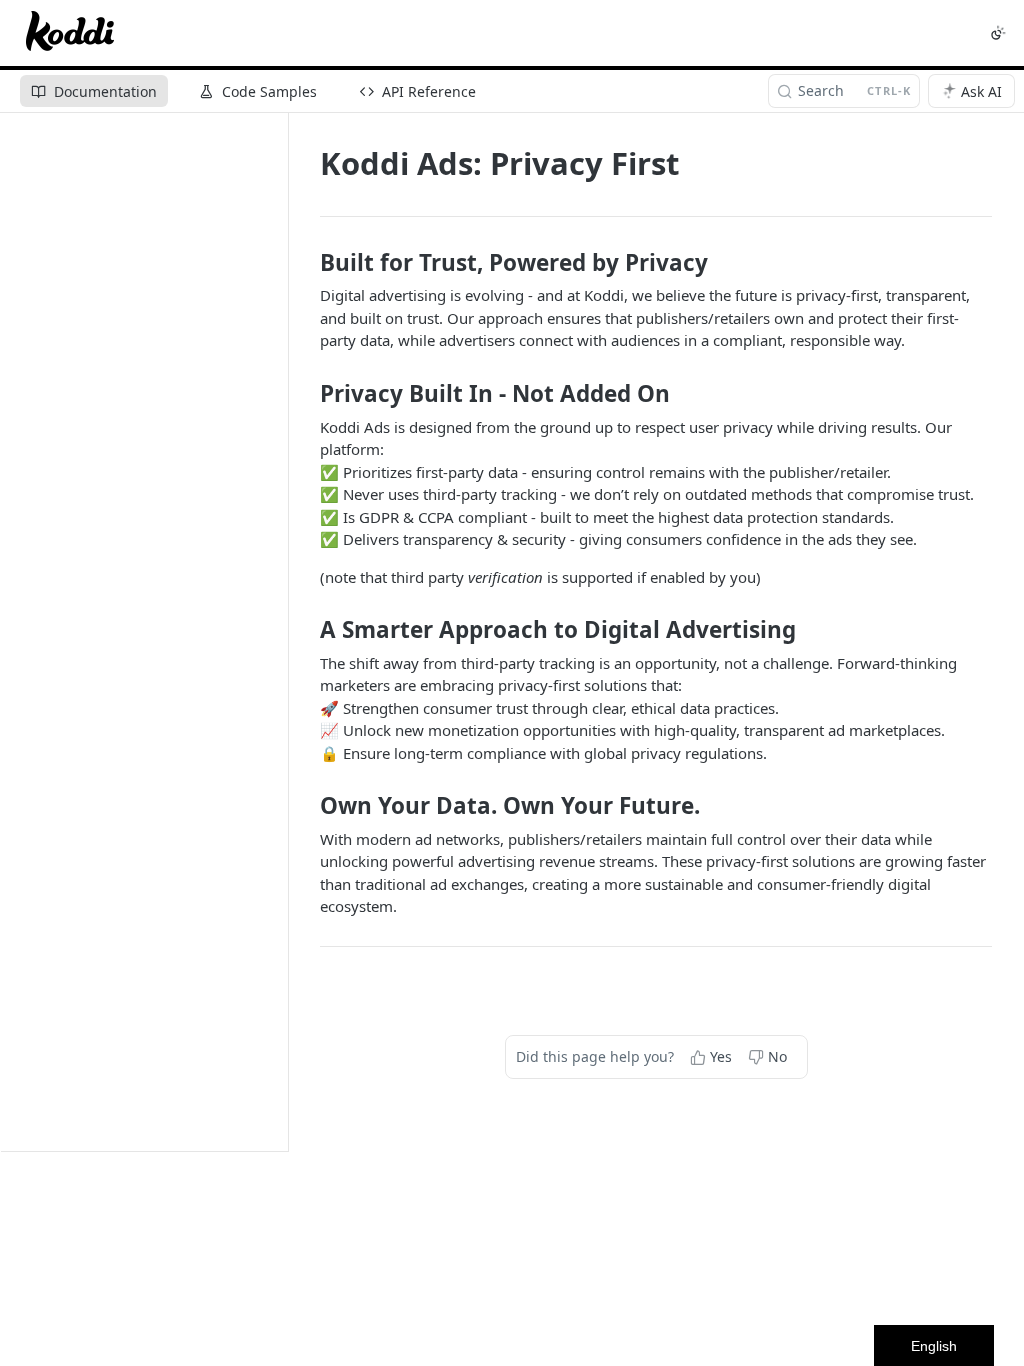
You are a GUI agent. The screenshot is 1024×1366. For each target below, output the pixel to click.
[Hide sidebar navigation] (284, 631)
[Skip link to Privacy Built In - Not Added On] (306, 394)
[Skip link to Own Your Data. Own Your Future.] (306, 806)
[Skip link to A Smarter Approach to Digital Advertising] (306, 630)
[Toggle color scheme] (998, 33)
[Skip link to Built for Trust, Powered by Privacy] (306, 263)
